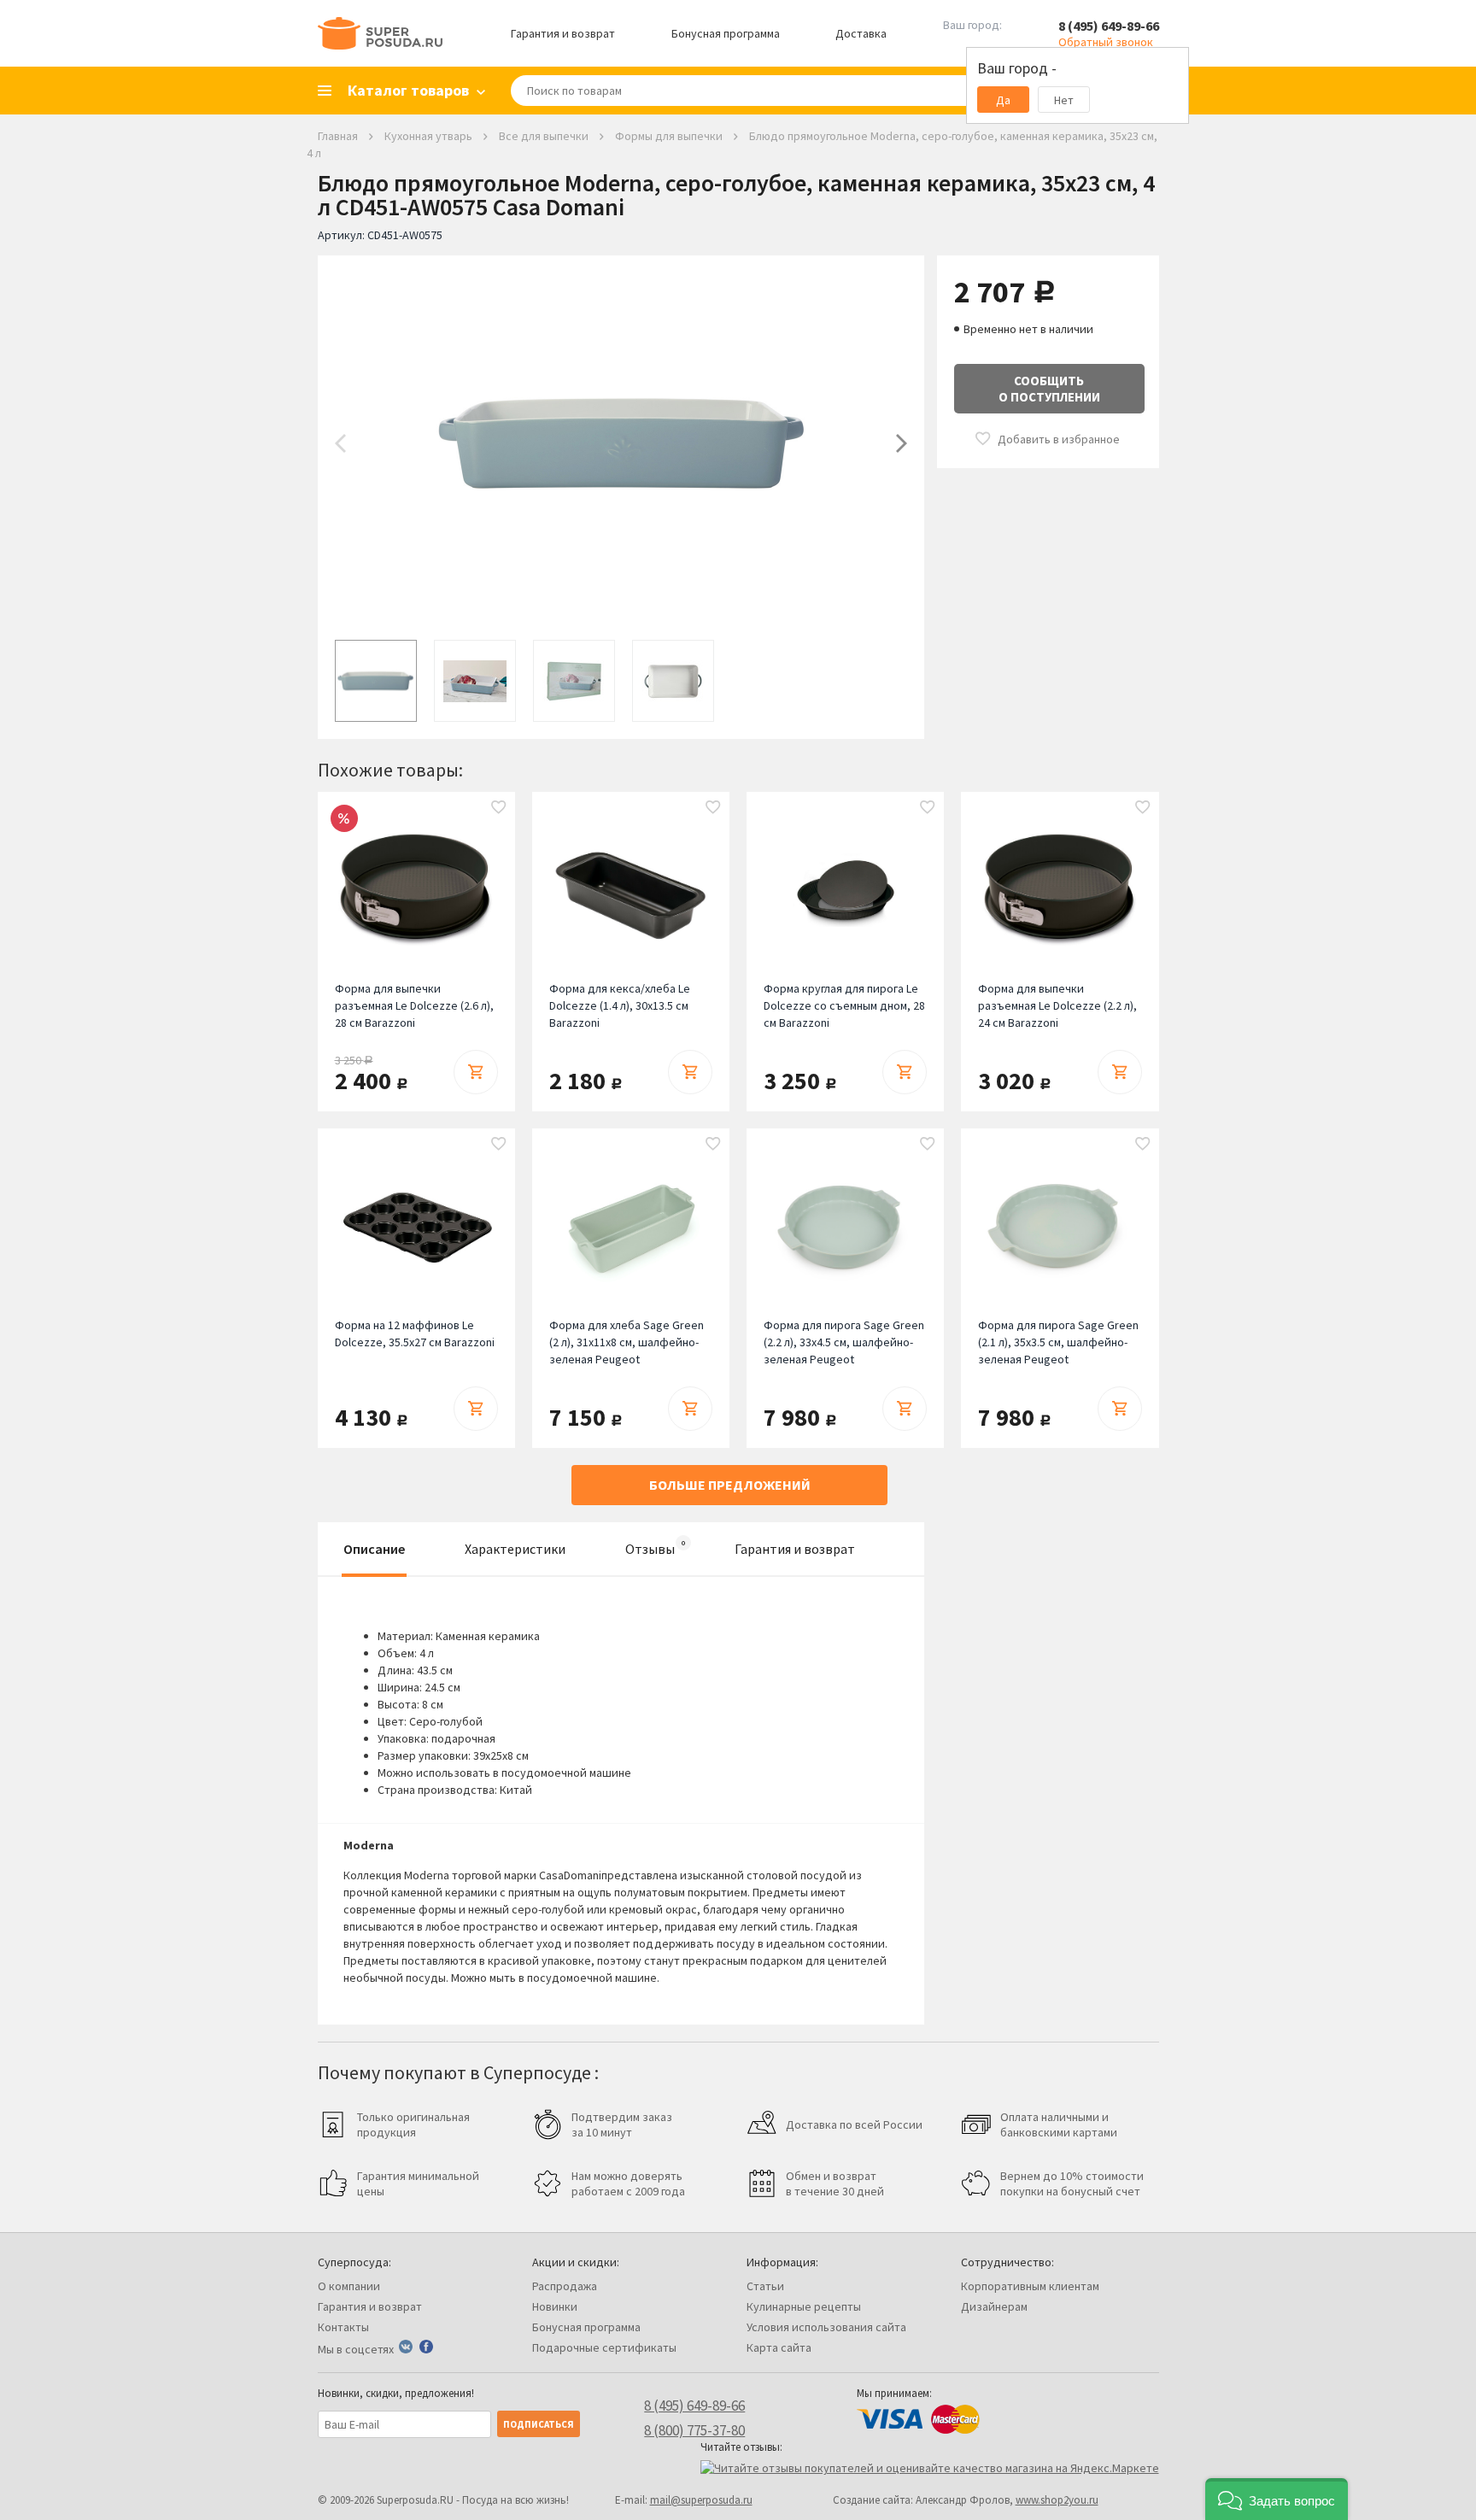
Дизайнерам (994, 2306)
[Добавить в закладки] (499, 808)
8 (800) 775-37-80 (694, 2430)
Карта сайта (779, 2347)
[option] (621, 443)
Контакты (343, 2327)
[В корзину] (476, 1072)
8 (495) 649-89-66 (1109, 26)
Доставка (861, 33)
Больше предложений (730, 1485)
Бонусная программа (726, 33)
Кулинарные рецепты (804, 2306)
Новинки (555, 2306)
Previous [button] (340, 443)
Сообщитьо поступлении (1049, 389)
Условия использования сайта (826, 2327)
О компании (349, 2286)
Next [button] (902, 443)
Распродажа (565, 2286)
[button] (1277, 2499)
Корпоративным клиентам (1030, 2286)
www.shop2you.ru (1057, 2500)
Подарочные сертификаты (604, 2347)
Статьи (765, 2286)
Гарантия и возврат (563, 33)
